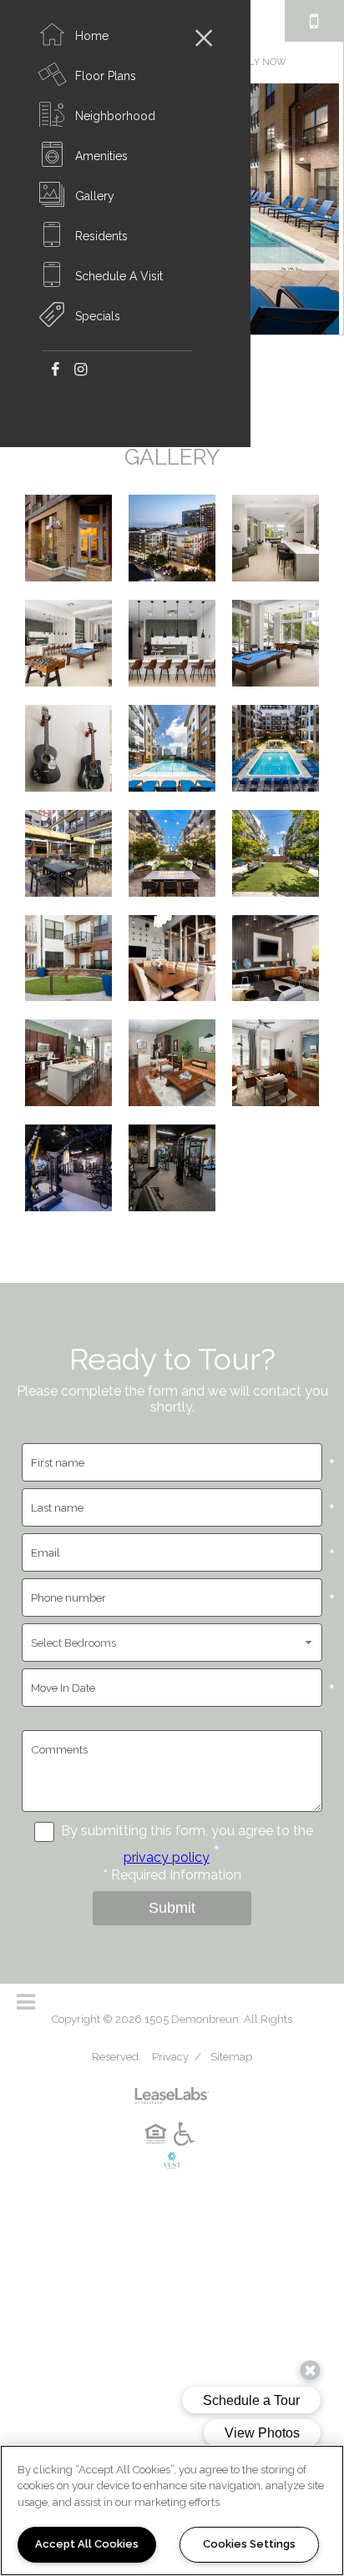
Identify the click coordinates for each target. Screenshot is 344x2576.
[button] (55, 368)
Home (92, 36)
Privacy (170, 2057)
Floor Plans (106, 76)
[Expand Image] (68, 543)
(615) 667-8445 (314, 21)
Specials (98, 316)
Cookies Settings (249, 2544)
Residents (101, 236)
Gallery (95, 196)
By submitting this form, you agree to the (187, 1831)
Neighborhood (115, 116)
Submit (172, 1908)
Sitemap (231, 2057)
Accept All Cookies (87, 2544)
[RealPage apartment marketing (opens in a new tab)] (172, 2089)
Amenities (101, 156)
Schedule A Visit (119, 276)
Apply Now (259, 62)
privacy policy (167, 1857)
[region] (172, 2511)
